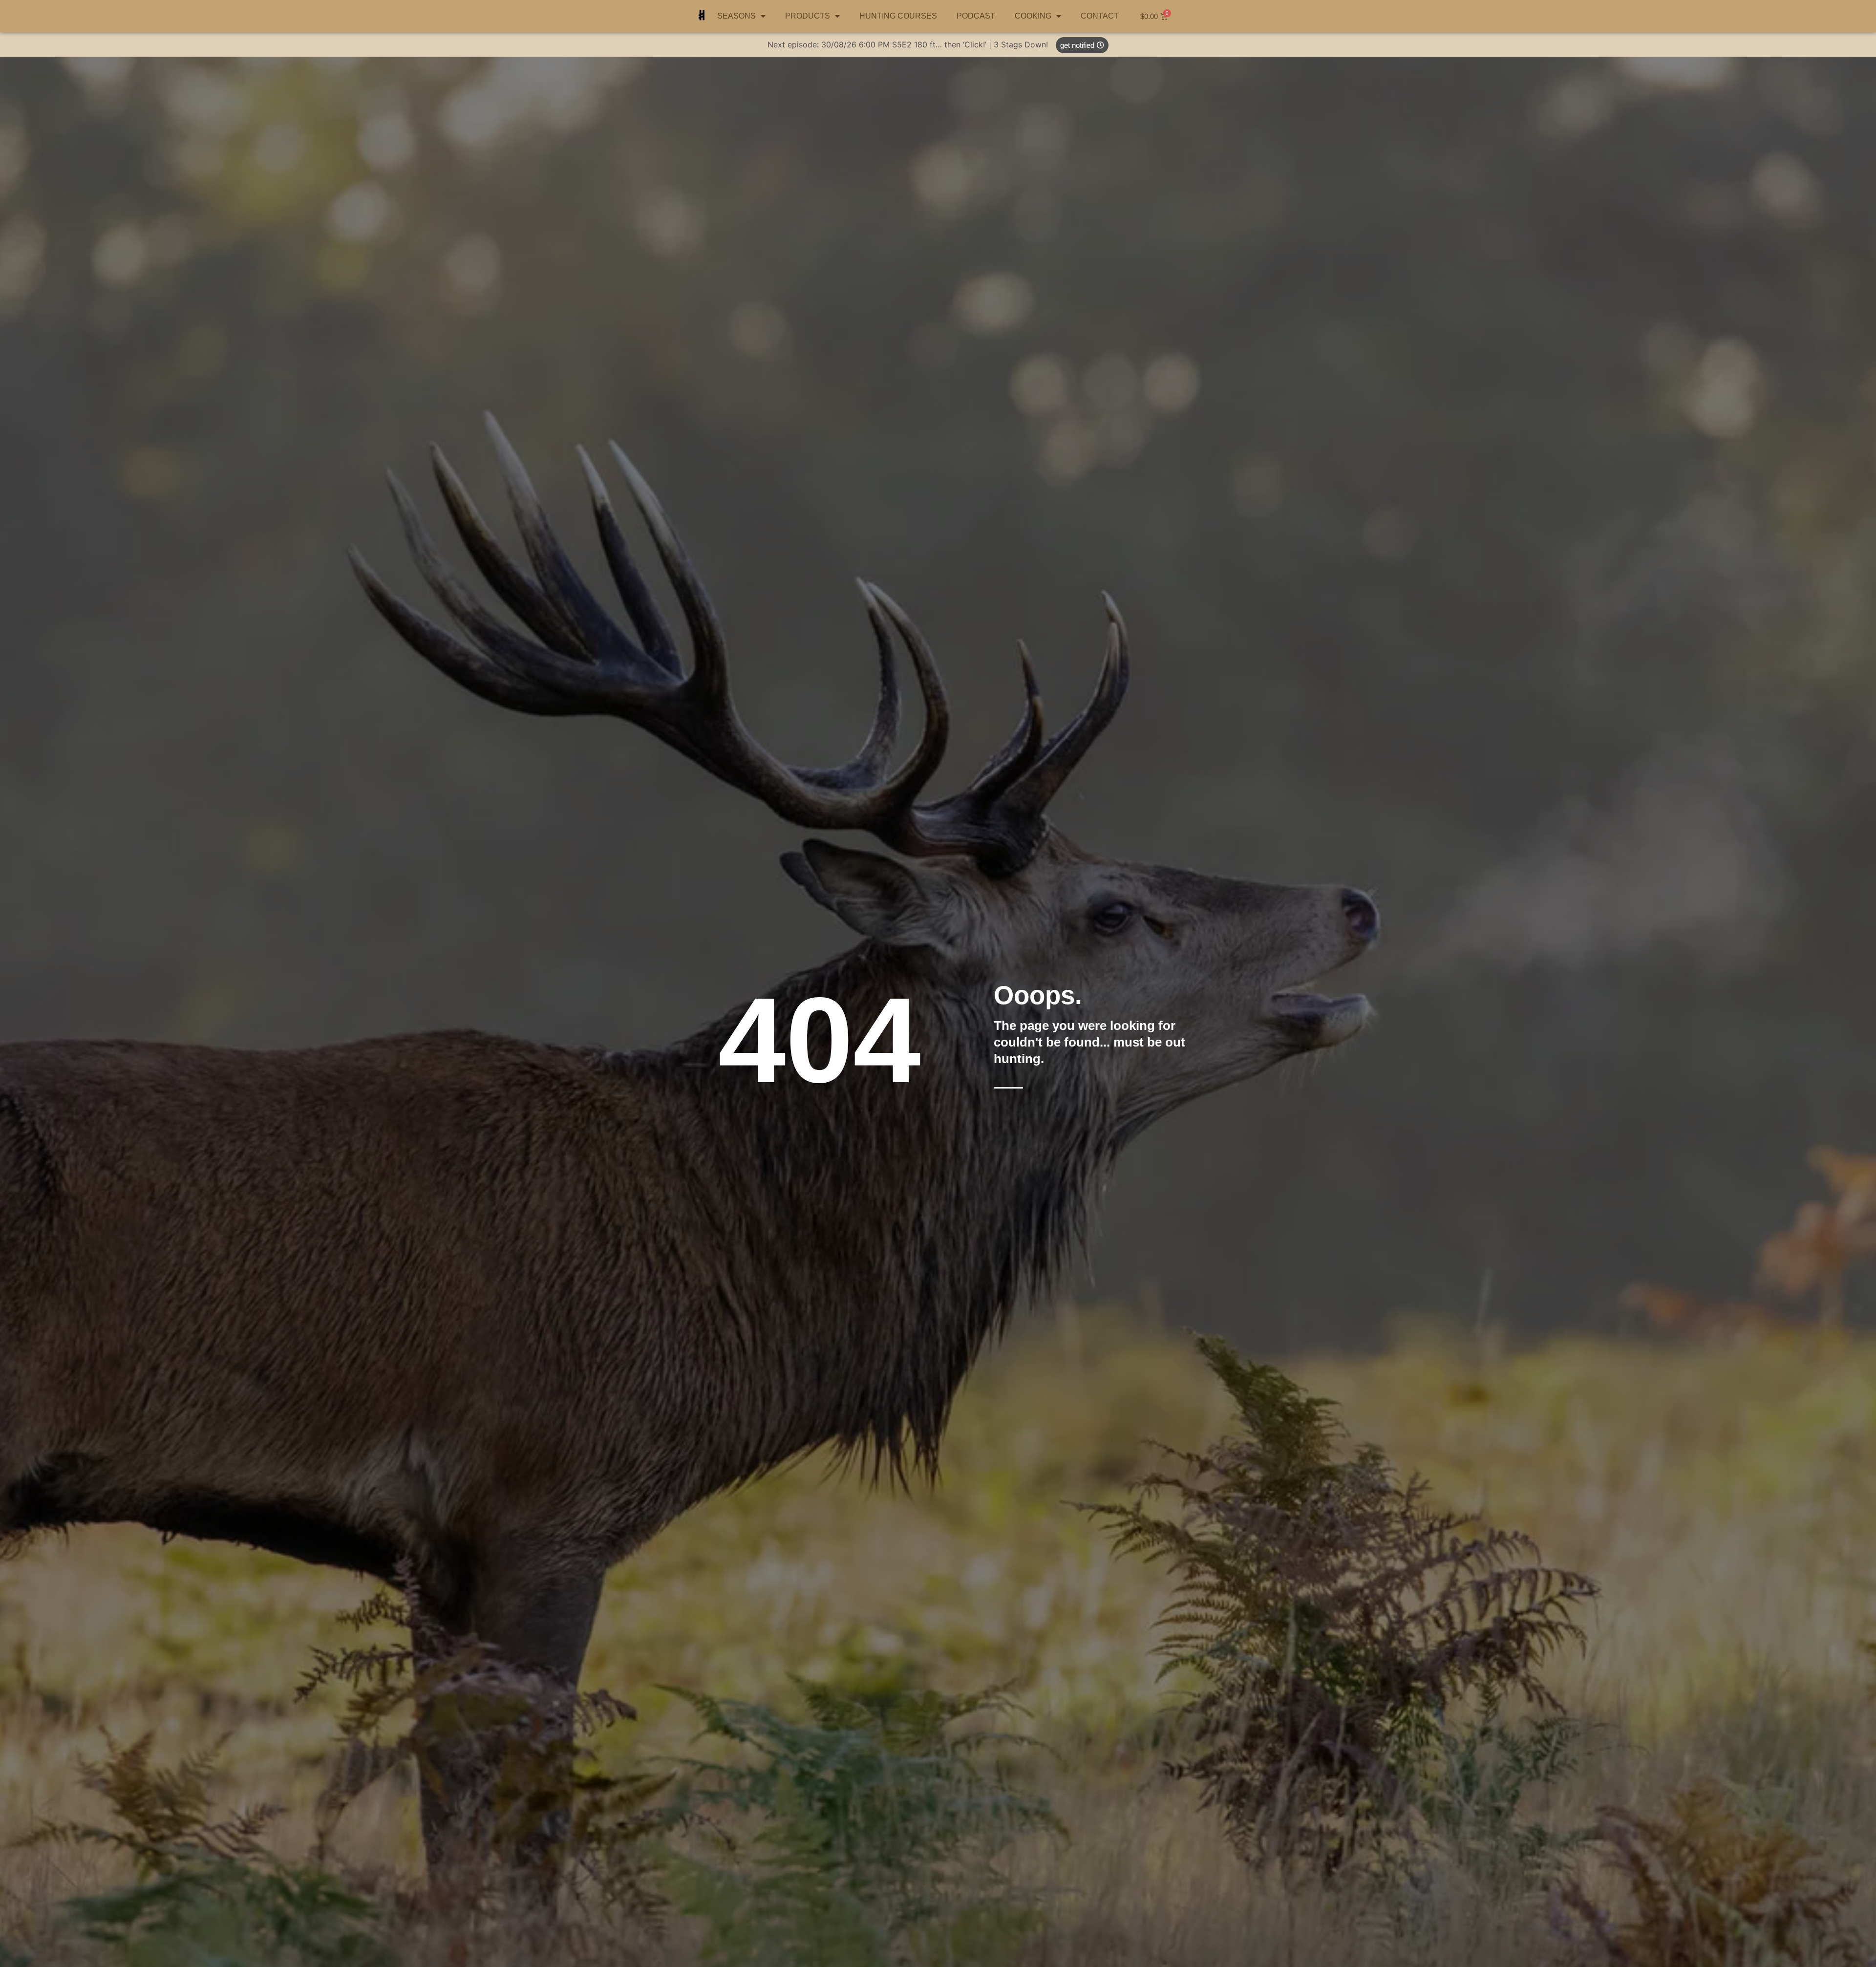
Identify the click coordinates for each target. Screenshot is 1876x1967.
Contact (1100, 16)
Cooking (1033, 16)
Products (808, 16)
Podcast (976, 16)
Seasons (736, 16)
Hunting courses (898, 16)
